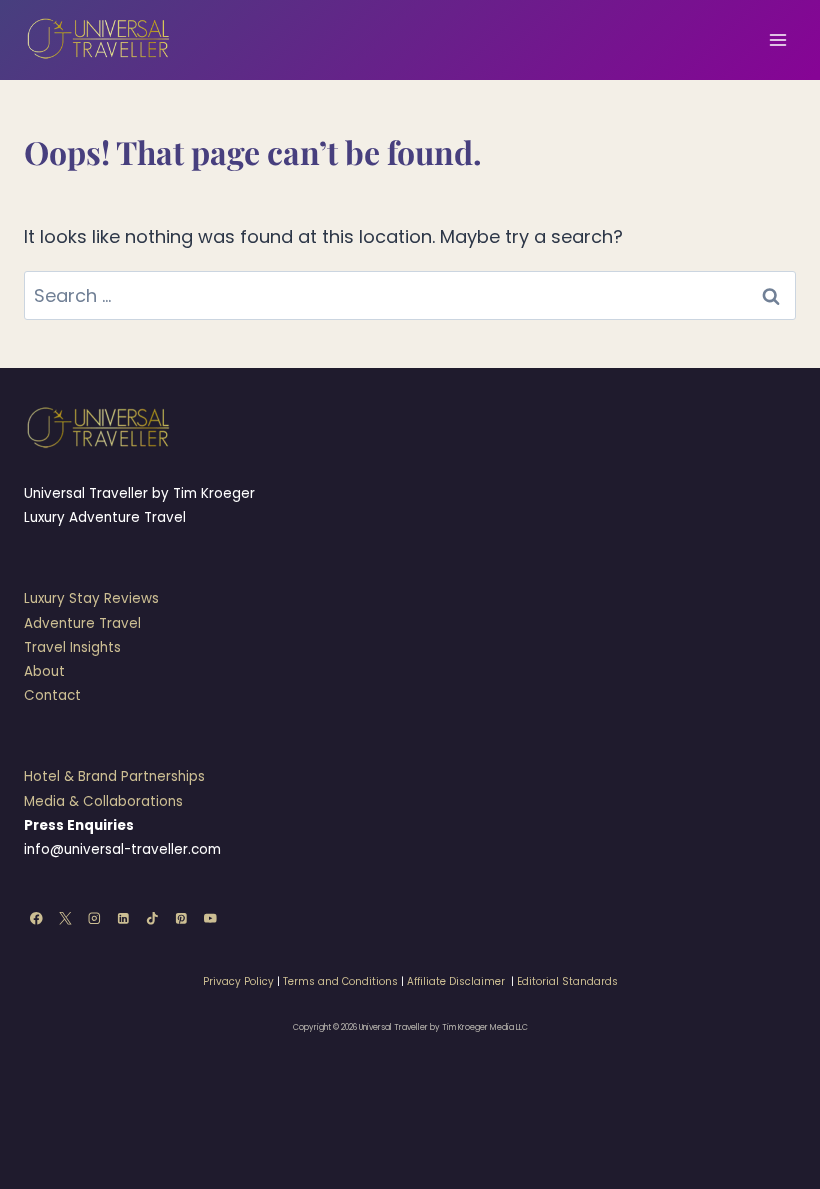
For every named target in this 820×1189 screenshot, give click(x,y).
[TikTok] (152, 918)
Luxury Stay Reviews (91, 598)
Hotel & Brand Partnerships (114, 776)
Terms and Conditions (340, 981)
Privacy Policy (238, 981)
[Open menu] (777, 39)
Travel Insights (72, 647)
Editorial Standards (567, 981)
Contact (52, 695)
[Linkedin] (123, 918)
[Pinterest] (181, 918)
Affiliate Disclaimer (456, 981)
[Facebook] (36, 918)
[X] (65, 918)
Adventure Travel (82, 623)
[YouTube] (210, 918)
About (44, 671)
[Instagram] (94, 918)
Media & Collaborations (103, 801)
